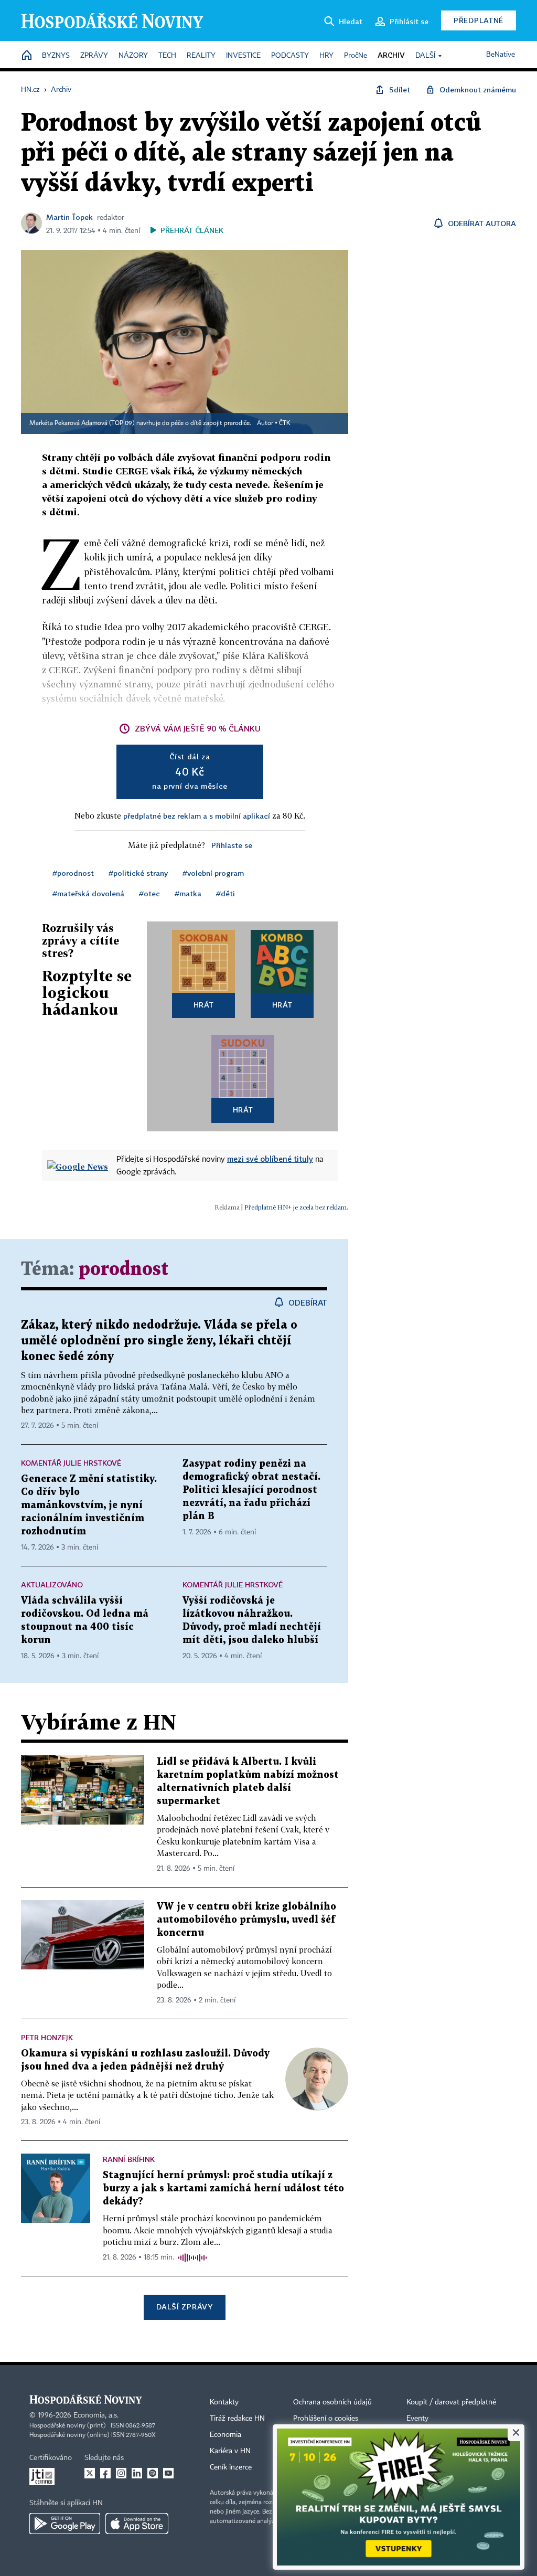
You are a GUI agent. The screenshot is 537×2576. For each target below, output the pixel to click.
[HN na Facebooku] (105, 2473)
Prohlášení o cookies (326, 2419)
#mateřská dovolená (88, 893)
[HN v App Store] (137, 2524)
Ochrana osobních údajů (332, 2402)
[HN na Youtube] (168, 2473)
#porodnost (73, 873)
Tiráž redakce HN (237, 2419)
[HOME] (27, 56)
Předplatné (479, 20)
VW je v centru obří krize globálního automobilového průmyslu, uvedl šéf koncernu (246, 1920)
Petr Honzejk (47, 2037)
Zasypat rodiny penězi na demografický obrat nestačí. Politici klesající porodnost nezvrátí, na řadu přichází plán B (251, 1490)
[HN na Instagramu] (121, 2473)
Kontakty (224, 2402)
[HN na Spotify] (153, 2473)
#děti (225, 893)
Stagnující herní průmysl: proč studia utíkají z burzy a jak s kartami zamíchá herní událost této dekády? (223, 2188)
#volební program (213, 873)
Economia (225, 2435)
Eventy (417, 2419)
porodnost (123, 1270)
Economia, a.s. (96, 2415)
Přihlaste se (232, 845)
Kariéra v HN (230, 2451)
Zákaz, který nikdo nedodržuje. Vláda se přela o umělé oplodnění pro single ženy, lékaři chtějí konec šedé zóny (159, 1341)
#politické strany (138, 873)
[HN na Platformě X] (90, 2473)
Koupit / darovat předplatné (451, 2402)
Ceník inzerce (231, 2467)
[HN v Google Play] (65, 2524)
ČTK (285, 423)
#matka (188, 893)
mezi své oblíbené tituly (270, 1159)
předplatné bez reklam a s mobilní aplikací (197, 816)
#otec (149, 893)
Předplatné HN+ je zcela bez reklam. (296, 1207)
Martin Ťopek (69, 217)
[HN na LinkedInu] (137, 2473)
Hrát (204, 1005)
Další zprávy (184, 2307)
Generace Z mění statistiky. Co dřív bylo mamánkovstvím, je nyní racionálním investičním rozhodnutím (89, 1505)
